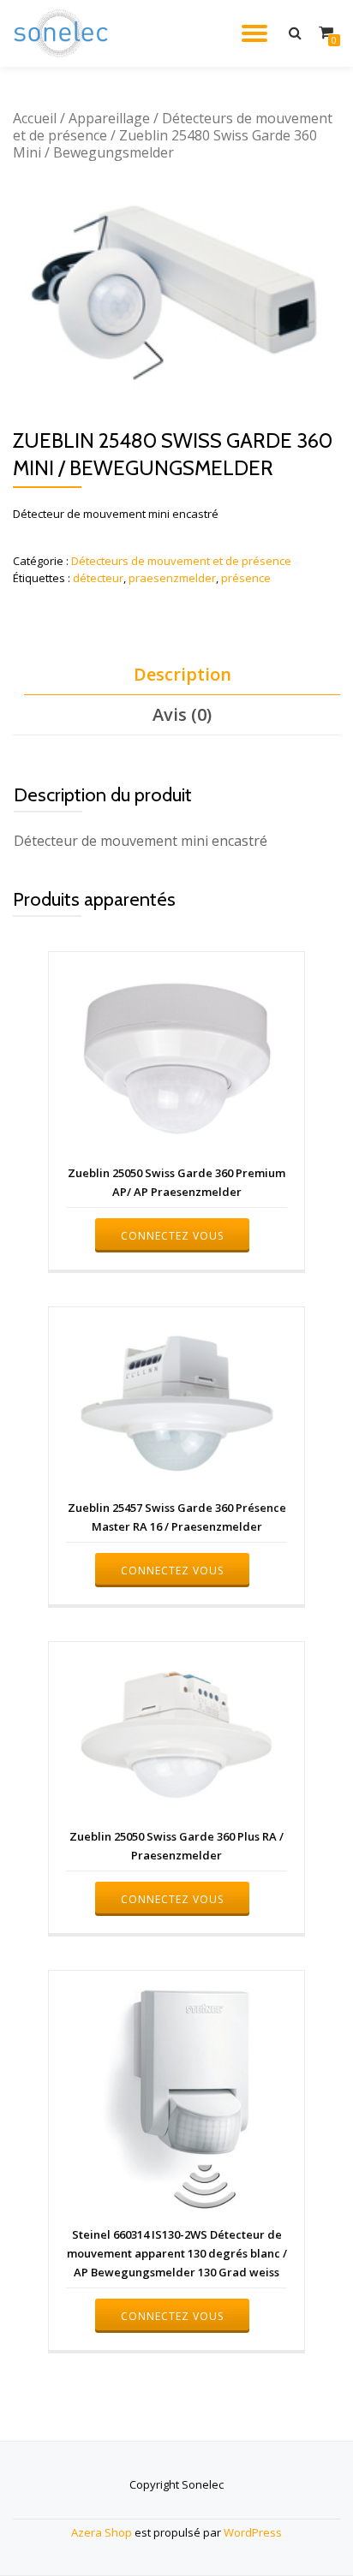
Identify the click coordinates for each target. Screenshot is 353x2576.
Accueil (35, 118)
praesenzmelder (172, 578)
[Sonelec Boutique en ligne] (64, 33)
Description (182, 674)
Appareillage (109, 118)
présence (246, 578)
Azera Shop (102, 2532)
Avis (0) (182, 714)
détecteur (98, 578)
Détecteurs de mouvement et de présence (173, 127)
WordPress (253, 2532)
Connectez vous (172, 1236)
